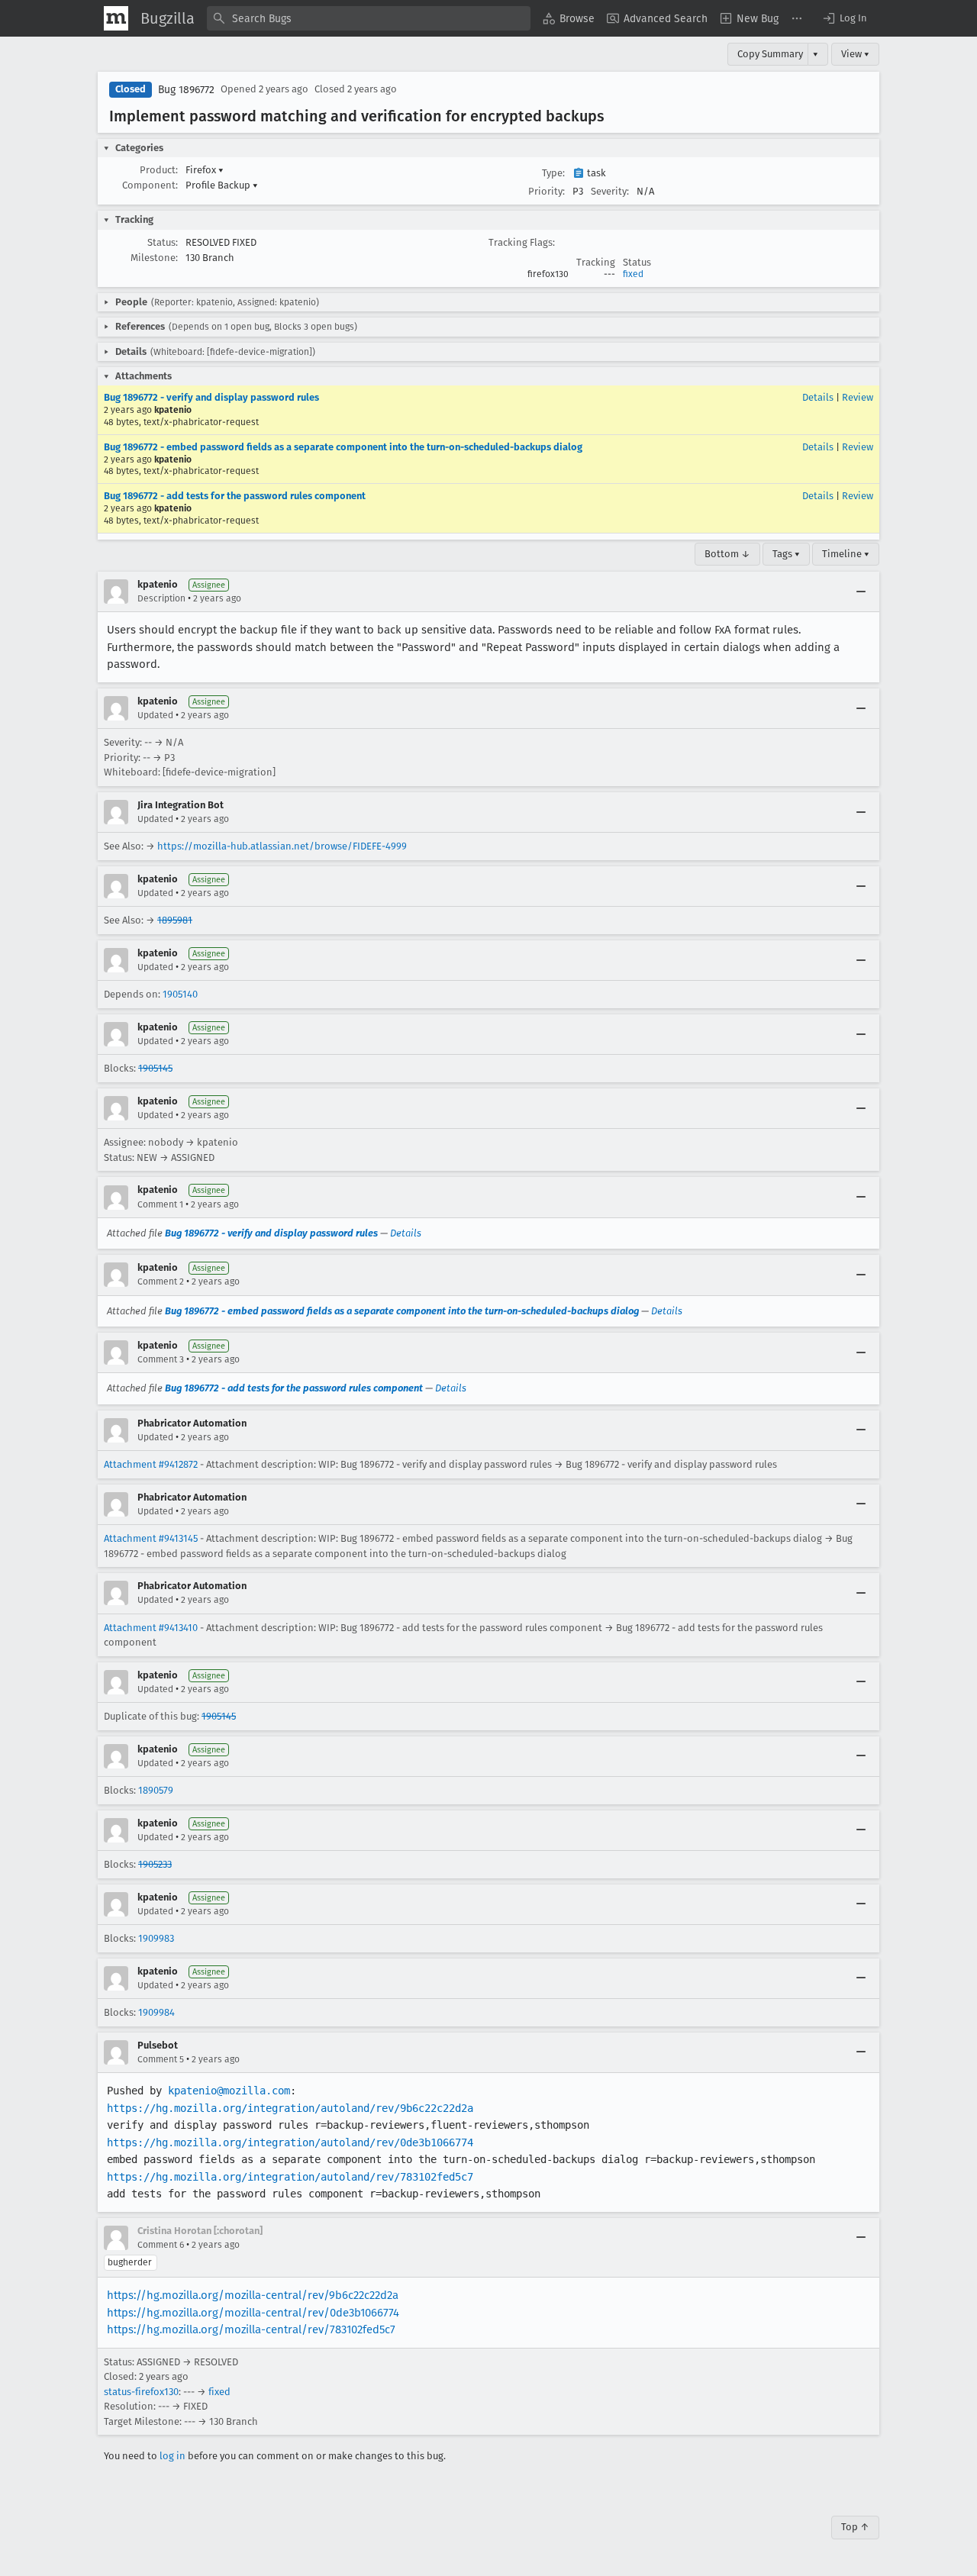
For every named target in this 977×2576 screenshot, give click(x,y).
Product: (159, 170)
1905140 (180, 994)
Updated (155, 715)
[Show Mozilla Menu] (116, 18)
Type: (553, 173)
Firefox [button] (205, 170)
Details (818, 397)
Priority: (547, 191)
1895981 (175, 920)
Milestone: (154, 258)
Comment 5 (161, 2059)
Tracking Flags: (522, 242)
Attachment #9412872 (151, 1464)
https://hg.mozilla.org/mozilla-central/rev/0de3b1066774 (253, 2313)
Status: (163, 242)
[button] (844, 18)
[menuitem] (569, 18)
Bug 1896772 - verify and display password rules (211, 397)
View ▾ (855, 54)
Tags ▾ (786, 554)
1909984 (156, 2012)
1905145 (155, 1068)
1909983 (156, 1938)
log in (173, 2456)
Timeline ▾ (846, 554)
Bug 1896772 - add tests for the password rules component (235, 496)
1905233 (155, 1864)
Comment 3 (161, 1359)
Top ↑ (855, 2527)
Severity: (610, 191)
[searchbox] (369, 18)
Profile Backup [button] (222, 185)
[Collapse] (861, 592)
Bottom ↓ (727, 554)
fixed (633, 274)
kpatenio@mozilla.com (229, 2091)
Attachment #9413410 (151, 1628)
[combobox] (369, 18)
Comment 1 (160, 1204)
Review (858, 397)
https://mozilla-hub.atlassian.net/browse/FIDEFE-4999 (282, 846)
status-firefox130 (141, 2392)
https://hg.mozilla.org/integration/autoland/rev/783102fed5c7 (290, 2177)
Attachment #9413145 (151, 1538)
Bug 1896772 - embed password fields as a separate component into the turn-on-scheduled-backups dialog (343, 447)
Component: (150, 185)
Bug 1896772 (186, 90)
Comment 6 (161, 2245)
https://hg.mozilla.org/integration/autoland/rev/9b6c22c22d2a (290, 2108)
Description (161, 598)
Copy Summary (770, 54)
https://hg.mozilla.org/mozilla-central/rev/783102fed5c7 (251, 2329)
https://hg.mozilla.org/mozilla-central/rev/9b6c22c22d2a (253, 2295)
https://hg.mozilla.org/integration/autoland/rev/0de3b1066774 (290, 2142)
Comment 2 (161, 1282)
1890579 (156, 1790)
